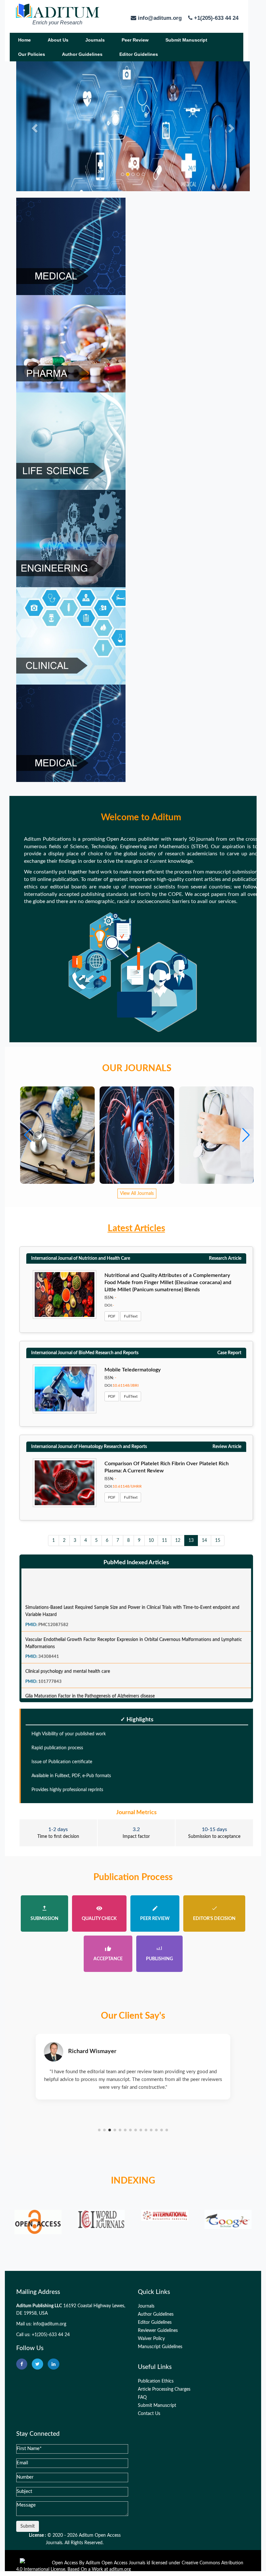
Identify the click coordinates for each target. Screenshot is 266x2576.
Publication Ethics (156, 2381)
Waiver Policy (151, 2339)
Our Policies (32, 54)
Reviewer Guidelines (158, 2331)
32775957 (49, 1686)
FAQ (142, 2397)
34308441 (49, 1636)
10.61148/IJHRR (127, 1486)
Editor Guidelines (139, 54)
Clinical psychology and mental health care (68, 1651)
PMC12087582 (53, 1604)
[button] (246, 1135)
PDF (112, 1316)
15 (218, 1541)
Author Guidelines (82, 54)
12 (178, 1541)
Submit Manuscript (186, 40)
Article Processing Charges (164, 2389)
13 (191, 1541)
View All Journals (137, 1194)
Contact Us (149, 2414)
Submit (28, 2526)
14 (204, 1541)
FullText (131, 1316)
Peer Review (135, 40)
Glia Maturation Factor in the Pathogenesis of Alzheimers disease (90, 1676)
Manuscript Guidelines (160, 2347)
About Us (58, 40)
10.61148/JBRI (126, 1385)
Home (24, 40)
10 (151, 1541)
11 (164, 1541)
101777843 (50, 1661)
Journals (95, 40)
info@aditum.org (50, 2324)
